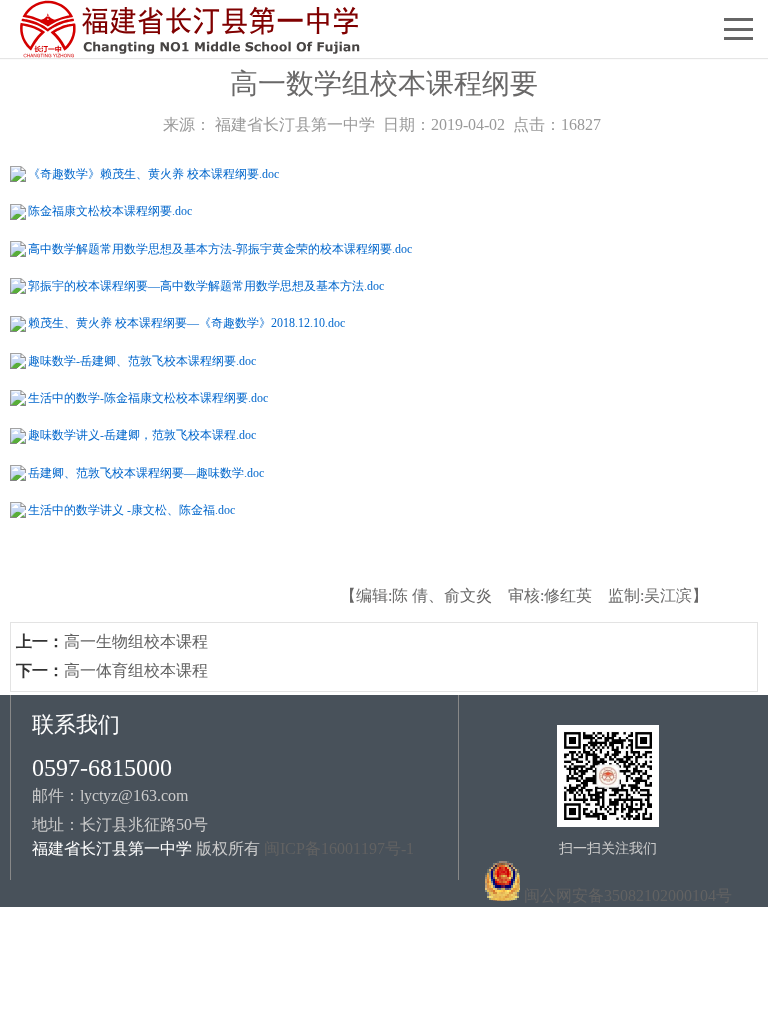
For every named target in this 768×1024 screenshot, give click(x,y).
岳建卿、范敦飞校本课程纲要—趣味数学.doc (146, 473)
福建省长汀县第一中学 (295, 124)
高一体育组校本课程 (136, 670)
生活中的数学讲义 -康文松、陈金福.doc (131, 510)
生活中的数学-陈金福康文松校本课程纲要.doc (148, 398)
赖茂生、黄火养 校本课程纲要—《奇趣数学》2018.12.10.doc (186, 323)
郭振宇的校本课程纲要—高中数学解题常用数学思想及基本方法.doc (206, 286)
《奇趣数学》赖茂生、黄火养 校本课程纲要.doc (153, 174)
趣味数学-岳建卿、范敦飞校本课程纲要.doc (142, 361)
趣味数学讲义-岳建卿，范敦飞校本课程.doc (142, 435)
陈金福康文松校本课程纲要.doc (110, 211)
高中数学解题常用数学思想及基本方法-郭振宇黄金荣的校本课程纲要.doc (220, 249)
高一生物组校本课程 (136, 641)
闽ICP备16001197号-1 (339, 848)
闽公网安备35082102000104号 (628, 895)
